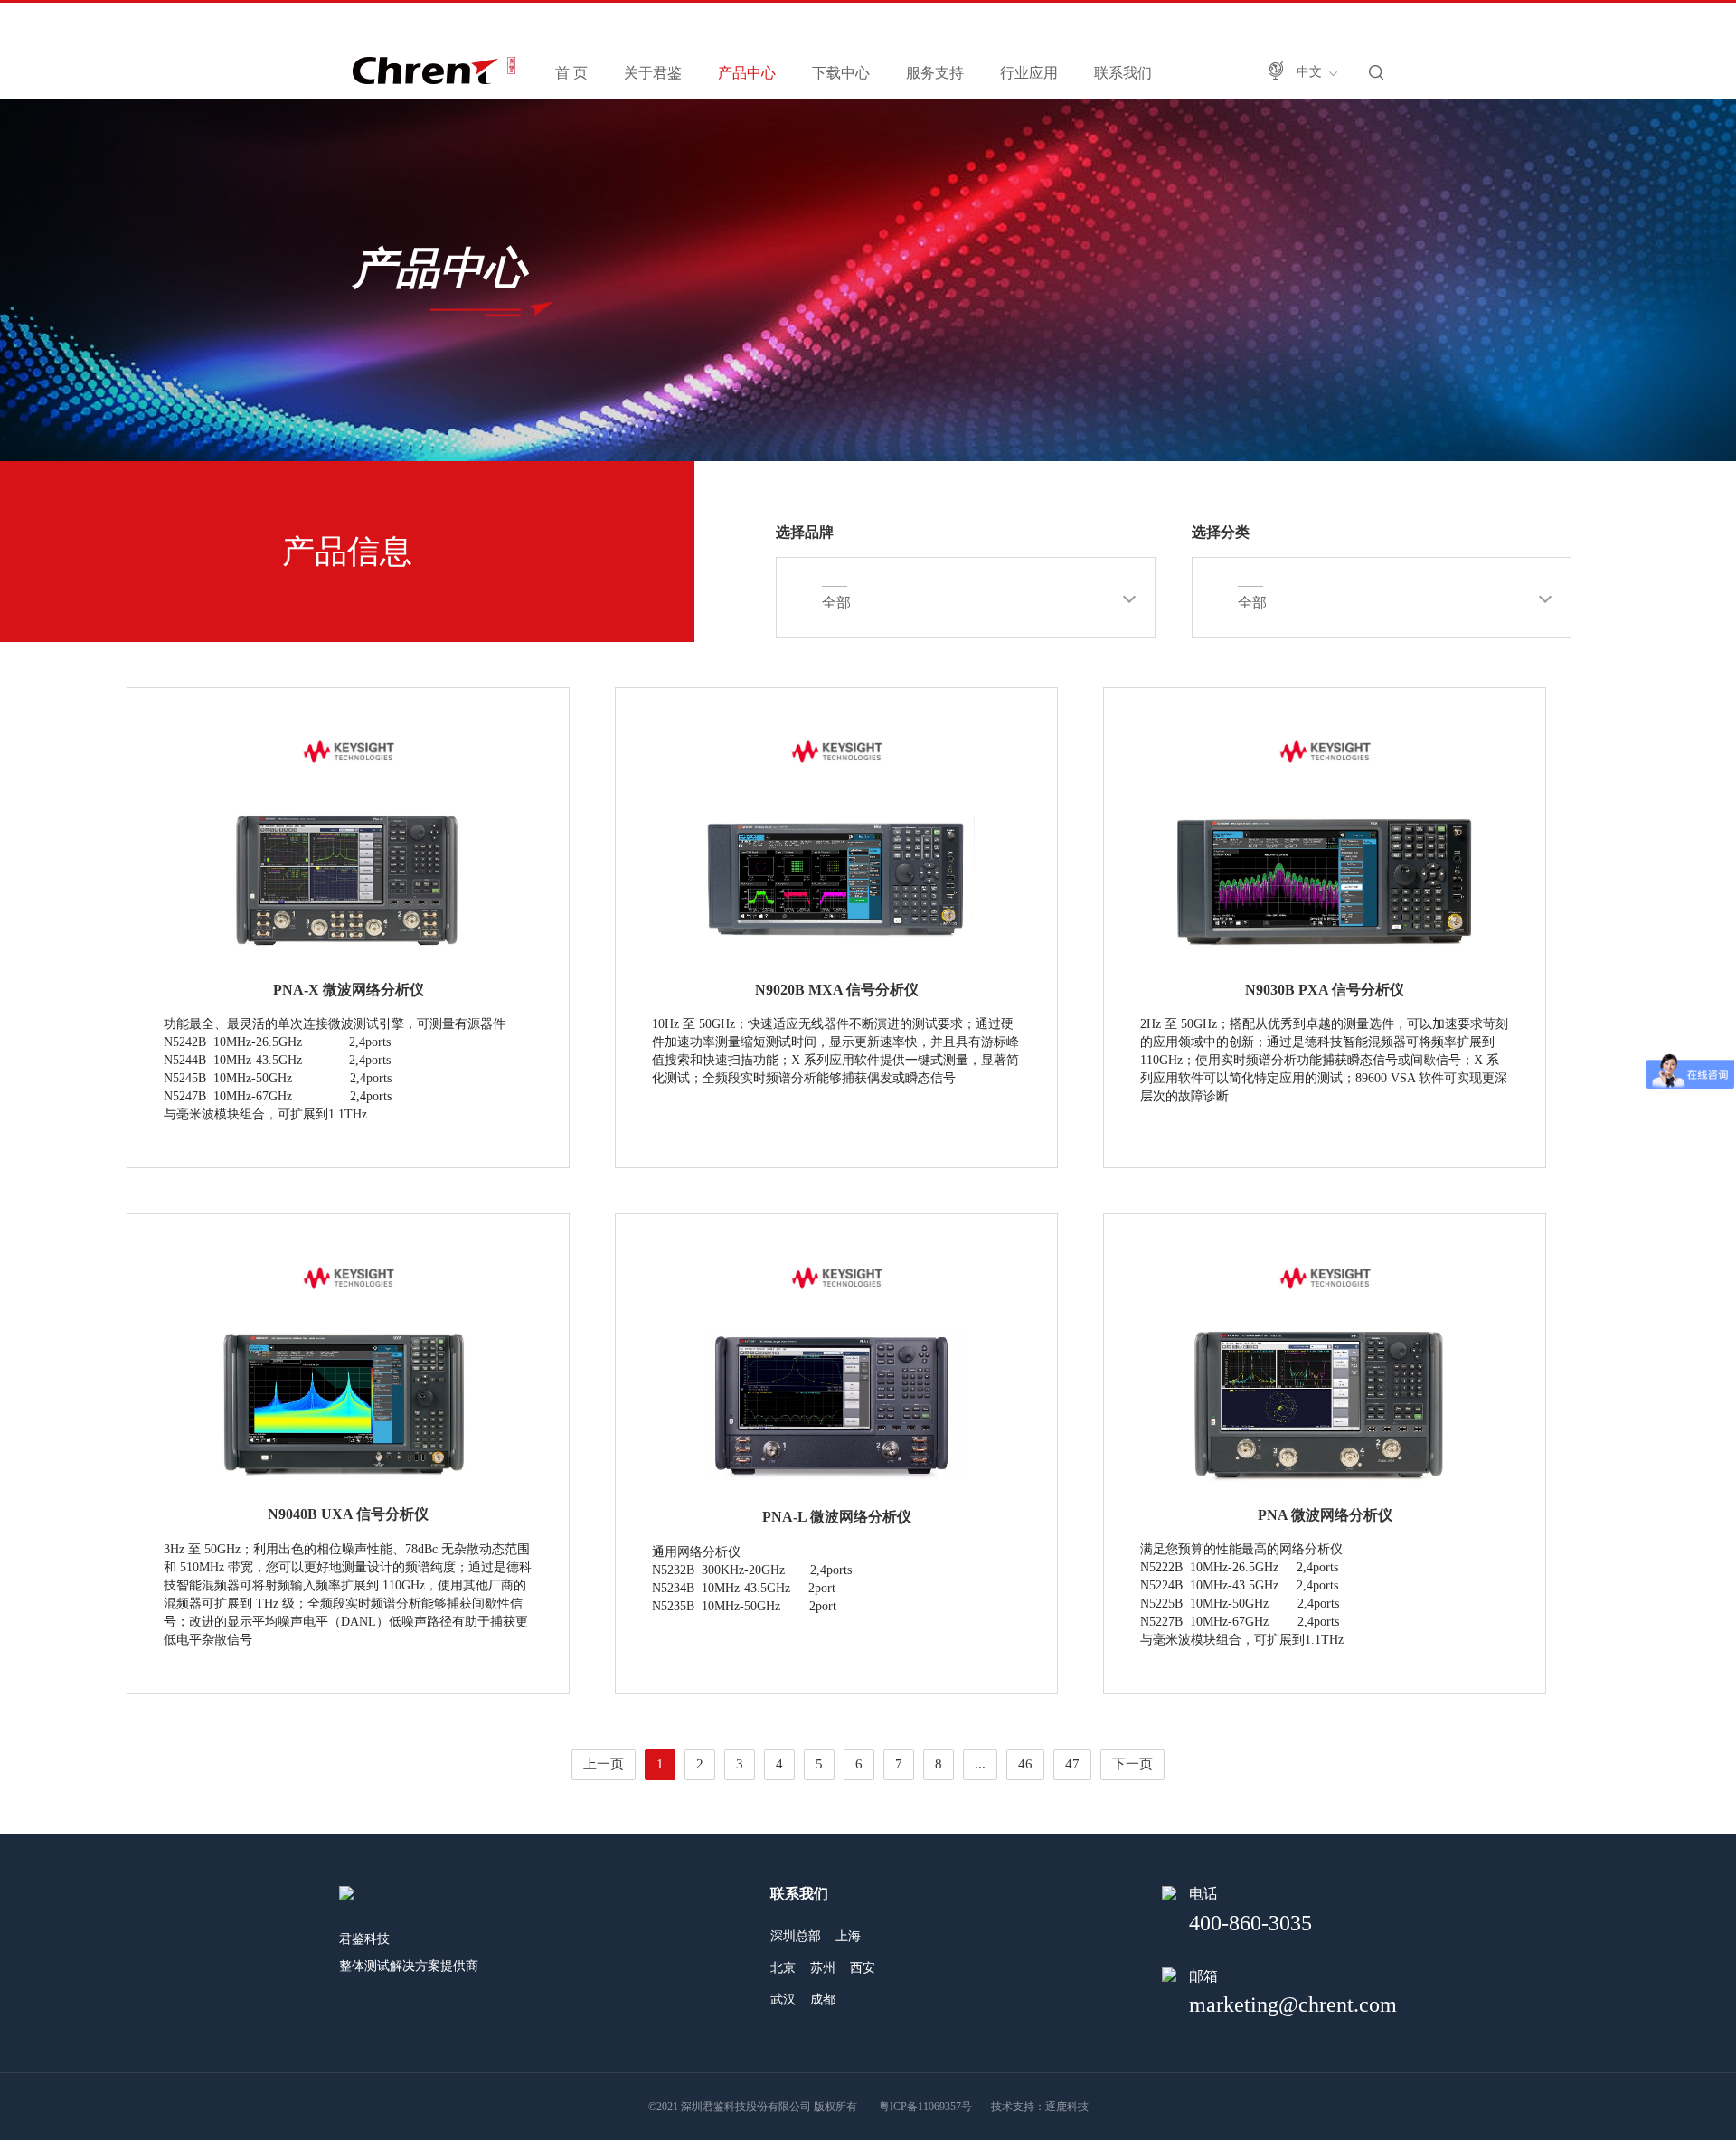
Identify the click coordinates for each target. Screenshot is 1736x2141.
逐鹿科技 (1067, 2107)
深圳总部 (796, 1936)
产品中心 (747, 73)
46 (1025, 1764)
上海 (848, 1936)
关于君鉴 (653, 73)
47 (1072, 1764)
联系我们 (1123, 73)
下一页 (1132, 1764)
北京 (783, 1968)
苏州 (823, 1968)
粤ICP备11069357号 (925, 2107)
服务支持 (935, 73)
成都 (823, 2000)
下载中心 (841, 73)
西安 (863, 1968)
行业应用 (1029, 73)
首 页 (571, 73)
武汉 (783, 2000)
